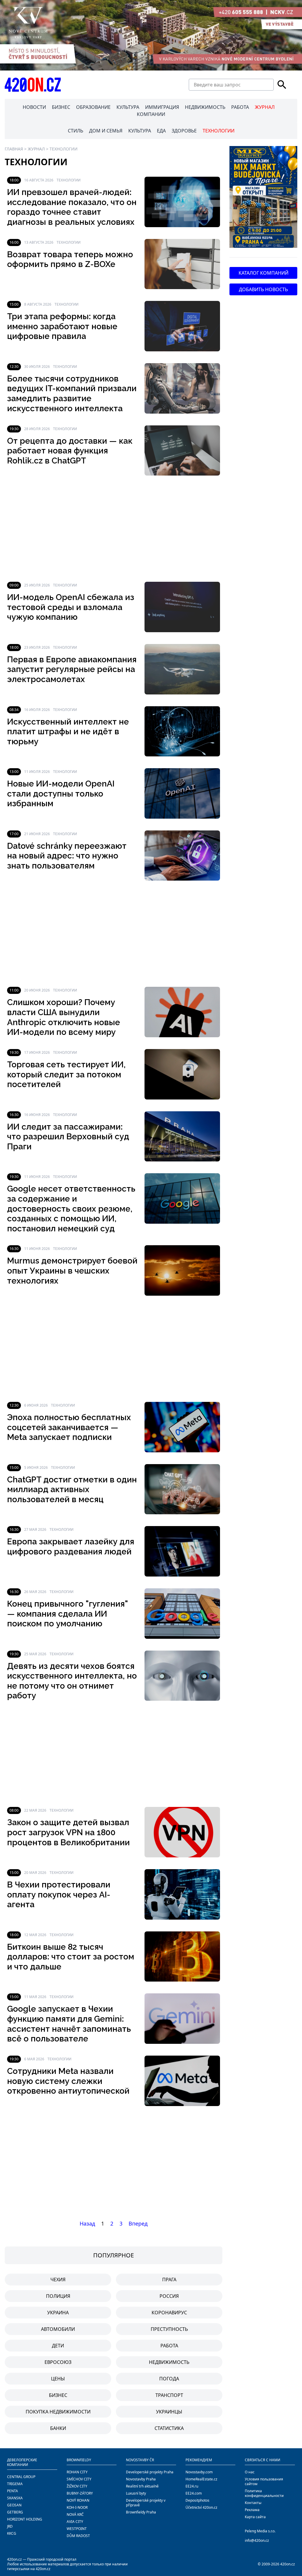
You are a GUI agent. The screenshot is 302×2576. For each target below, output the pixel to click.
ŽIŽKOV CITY (77, 2486)
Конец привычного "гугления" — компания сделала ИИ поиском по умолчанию (68, 1614)
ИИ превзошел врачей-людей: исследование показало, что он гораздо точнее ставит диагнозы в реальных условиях (72, 207)
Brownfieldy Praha (141, 2512)
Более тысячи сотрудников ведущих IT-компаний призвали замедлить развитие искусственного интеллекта (72, 394)
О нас (250, 2472)
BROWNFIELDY (79, 2460)
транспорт (169, 2395)
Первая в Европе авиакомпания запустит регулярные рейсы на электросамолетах (72, 669)
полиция (58, 2296)
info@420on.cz (257, 2540)
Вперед (138, 2223)
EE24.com (194, 2493)
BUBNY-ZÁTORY (80, 2493)
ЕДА (161, 131)
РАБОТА (240, 107)
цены (58, 2379)
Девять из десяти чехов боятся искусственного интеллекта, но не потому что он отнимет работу (72, 1681)
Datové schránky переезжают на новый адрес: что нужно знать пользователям (67, 856)
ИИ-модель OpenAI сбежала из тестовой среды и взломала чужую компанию (71, 607)
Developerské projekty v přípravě (146, 2503)
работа (169, 2346)
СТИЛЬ (75, 131)
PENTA (13, 2491)
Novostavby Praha (141, 2479)
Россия (169, 2296)
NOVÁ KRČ (75, 2514)
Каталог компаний (264, 273)
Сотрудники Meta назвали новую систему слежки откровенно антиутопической (68, 2081)
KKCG (12, 2533)
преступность (169, 2329)
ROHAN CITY (77, 2472)
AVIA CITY (75, 2522)
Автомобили (58, 2329)
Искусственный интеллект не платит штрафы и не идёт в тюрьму (68, 732)
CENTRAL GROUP (21, 2477)
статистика (169, 2428)
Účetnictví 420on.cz (201, 2507)
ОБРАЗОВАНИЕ (93, 107)
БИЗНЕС (61, 107)
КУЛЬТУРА (128, 107)
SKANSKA (15, 2498)
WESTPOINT (77, 2529)
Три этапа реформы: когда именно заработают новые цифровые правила (62, 326)
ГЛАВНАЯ (14, 149)
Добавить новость (263, 289)
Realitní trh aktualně (142, 2486)
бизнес (58, 2395)
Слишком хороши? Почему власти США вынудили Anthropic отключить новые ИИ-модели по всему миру (64, 1017)
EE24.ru (192, 2486)
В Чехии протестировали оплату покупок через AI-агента (59, 1895)
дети (58, 2346)
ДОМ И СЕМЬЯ (106, 131)
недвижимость (169, 2362)
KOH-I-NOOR (77, 2507)
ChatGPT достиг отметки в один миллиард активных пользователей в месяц (72, 1489)
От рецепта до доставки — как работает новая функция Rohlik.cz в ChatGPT (70, 451)
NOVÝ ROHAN (78, 2500)
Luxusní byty (136, 2493)
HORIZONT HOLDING (25, 2519)
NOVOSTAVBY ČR (140, 2460)
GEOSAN (14, 2505)
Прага (169, 2280)
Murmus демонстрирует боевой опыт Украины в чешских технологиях (72, 1271)
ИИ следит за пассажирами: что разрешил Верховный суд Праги (68, 1137)
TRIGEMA (15, 2484)
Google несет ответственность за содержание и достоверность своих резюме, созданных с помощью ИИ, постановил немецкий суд (71, 1208)
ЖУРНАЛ (265, 107)
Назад (87, 2223)
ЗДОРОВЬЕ (184, 131)
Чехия (58, 2280)
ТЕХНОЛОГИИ (219, 131)
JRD (10, 2526)
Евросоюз (58, 2362)
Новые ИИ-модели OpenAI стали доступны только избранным (61, 794)
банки (58, 2428)
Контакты (253, 2503)
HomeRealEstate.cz (201, 2479)
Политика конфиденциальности (264, 2493)
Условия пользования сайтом (264, 2481)
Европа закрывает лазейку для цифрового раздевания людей (71, 1547)
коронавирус (169, 2313)
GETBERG (15, 2512)
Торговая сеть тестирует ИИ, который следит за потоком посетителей (66, 1074)
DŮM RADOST (78, 2536)
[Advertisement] (114, 529)
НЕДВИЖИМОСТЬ (205, 107)
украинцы (169, 2412)
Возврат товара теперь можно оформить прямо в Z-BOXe (70, 259)
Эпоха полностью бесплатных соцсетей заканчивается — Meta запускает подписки (69, 1427)
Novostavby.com (199, 2472)
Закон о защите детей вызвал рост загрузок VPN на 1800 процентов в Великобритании (68, 1832)
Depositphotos (197, 2500)
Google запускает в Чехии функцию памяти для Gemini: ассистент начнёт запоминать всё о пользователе (69, 2024)
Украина (58, 2313)
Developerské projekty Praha (150, 2472)
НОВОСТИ (34, 107)
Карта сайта (255, 2517)
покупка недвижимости (58, 2412)
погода (169, 2379)
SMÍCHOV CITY (79, 2479)
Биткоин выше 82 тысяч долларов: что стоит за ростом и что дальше (71, 1957)
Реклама (252, 2510)
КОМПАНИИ (151, 114)
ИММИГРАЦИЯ (162, 107)
